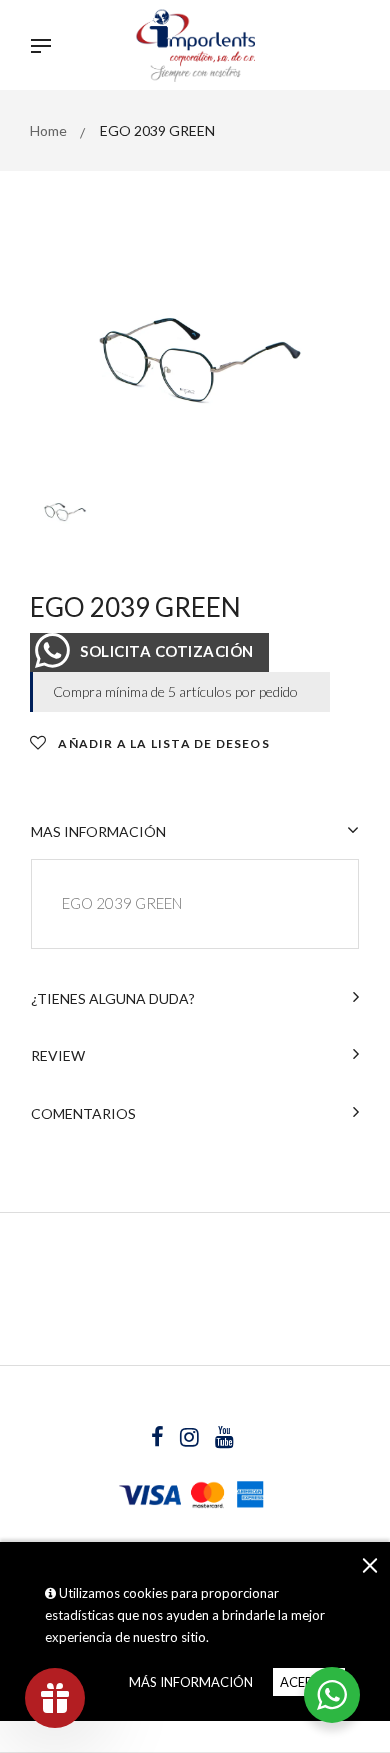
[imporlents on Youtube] (224, 1439)
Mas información (98, 831)
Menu (46, 48)
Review (58, 1055)
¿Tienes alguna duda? (113, 998)
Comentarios (83, 1113)
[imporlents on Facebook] (159, 1439)
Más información (191, 1682)
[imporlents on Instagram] (191, 1439)
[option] (195, 360)
